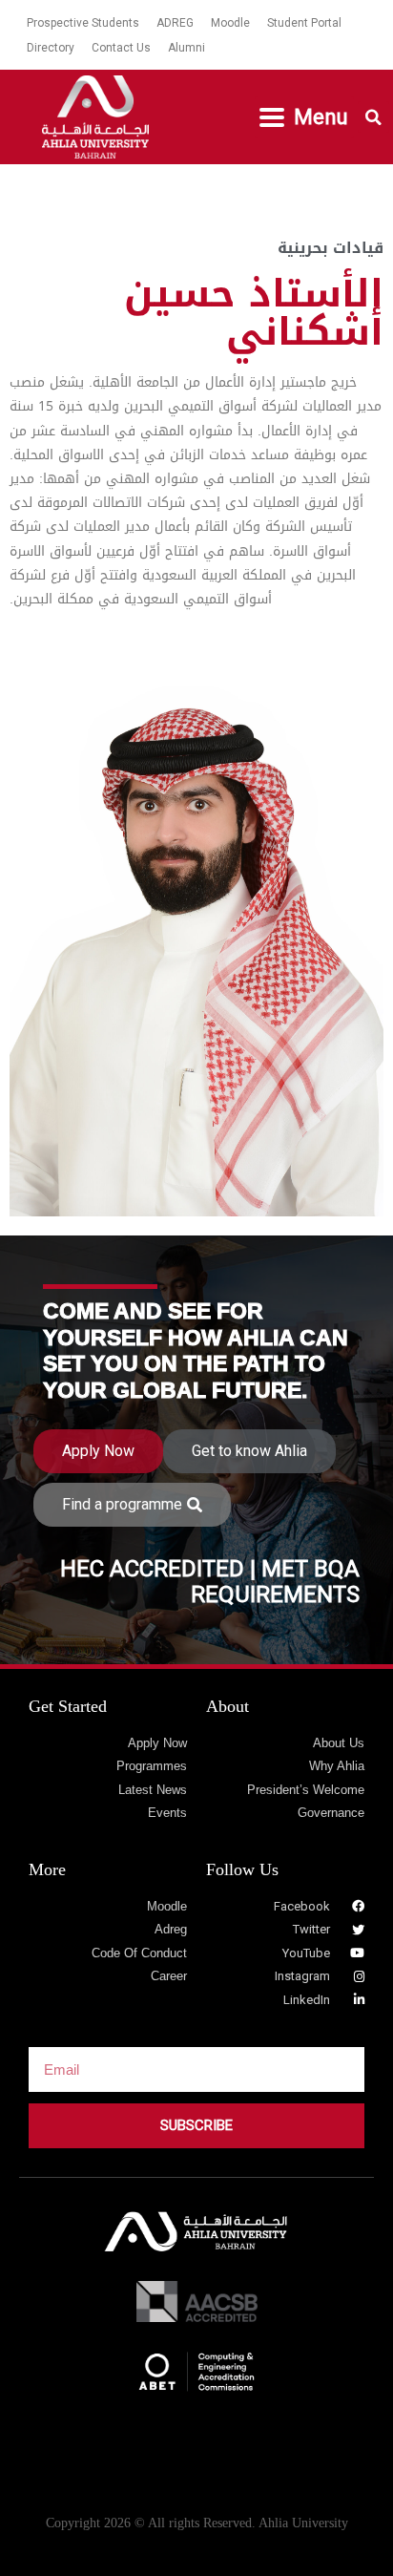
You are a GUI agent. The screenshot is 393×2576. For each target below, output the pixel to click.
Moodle (230, 23)
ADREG (175, 23)
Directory (51, 48)
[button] (304, 117)
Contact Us (121, 48)
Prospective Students (83, 23)
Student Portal (304, 23)
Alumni (186, 48)
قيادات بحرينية (331, 248)
